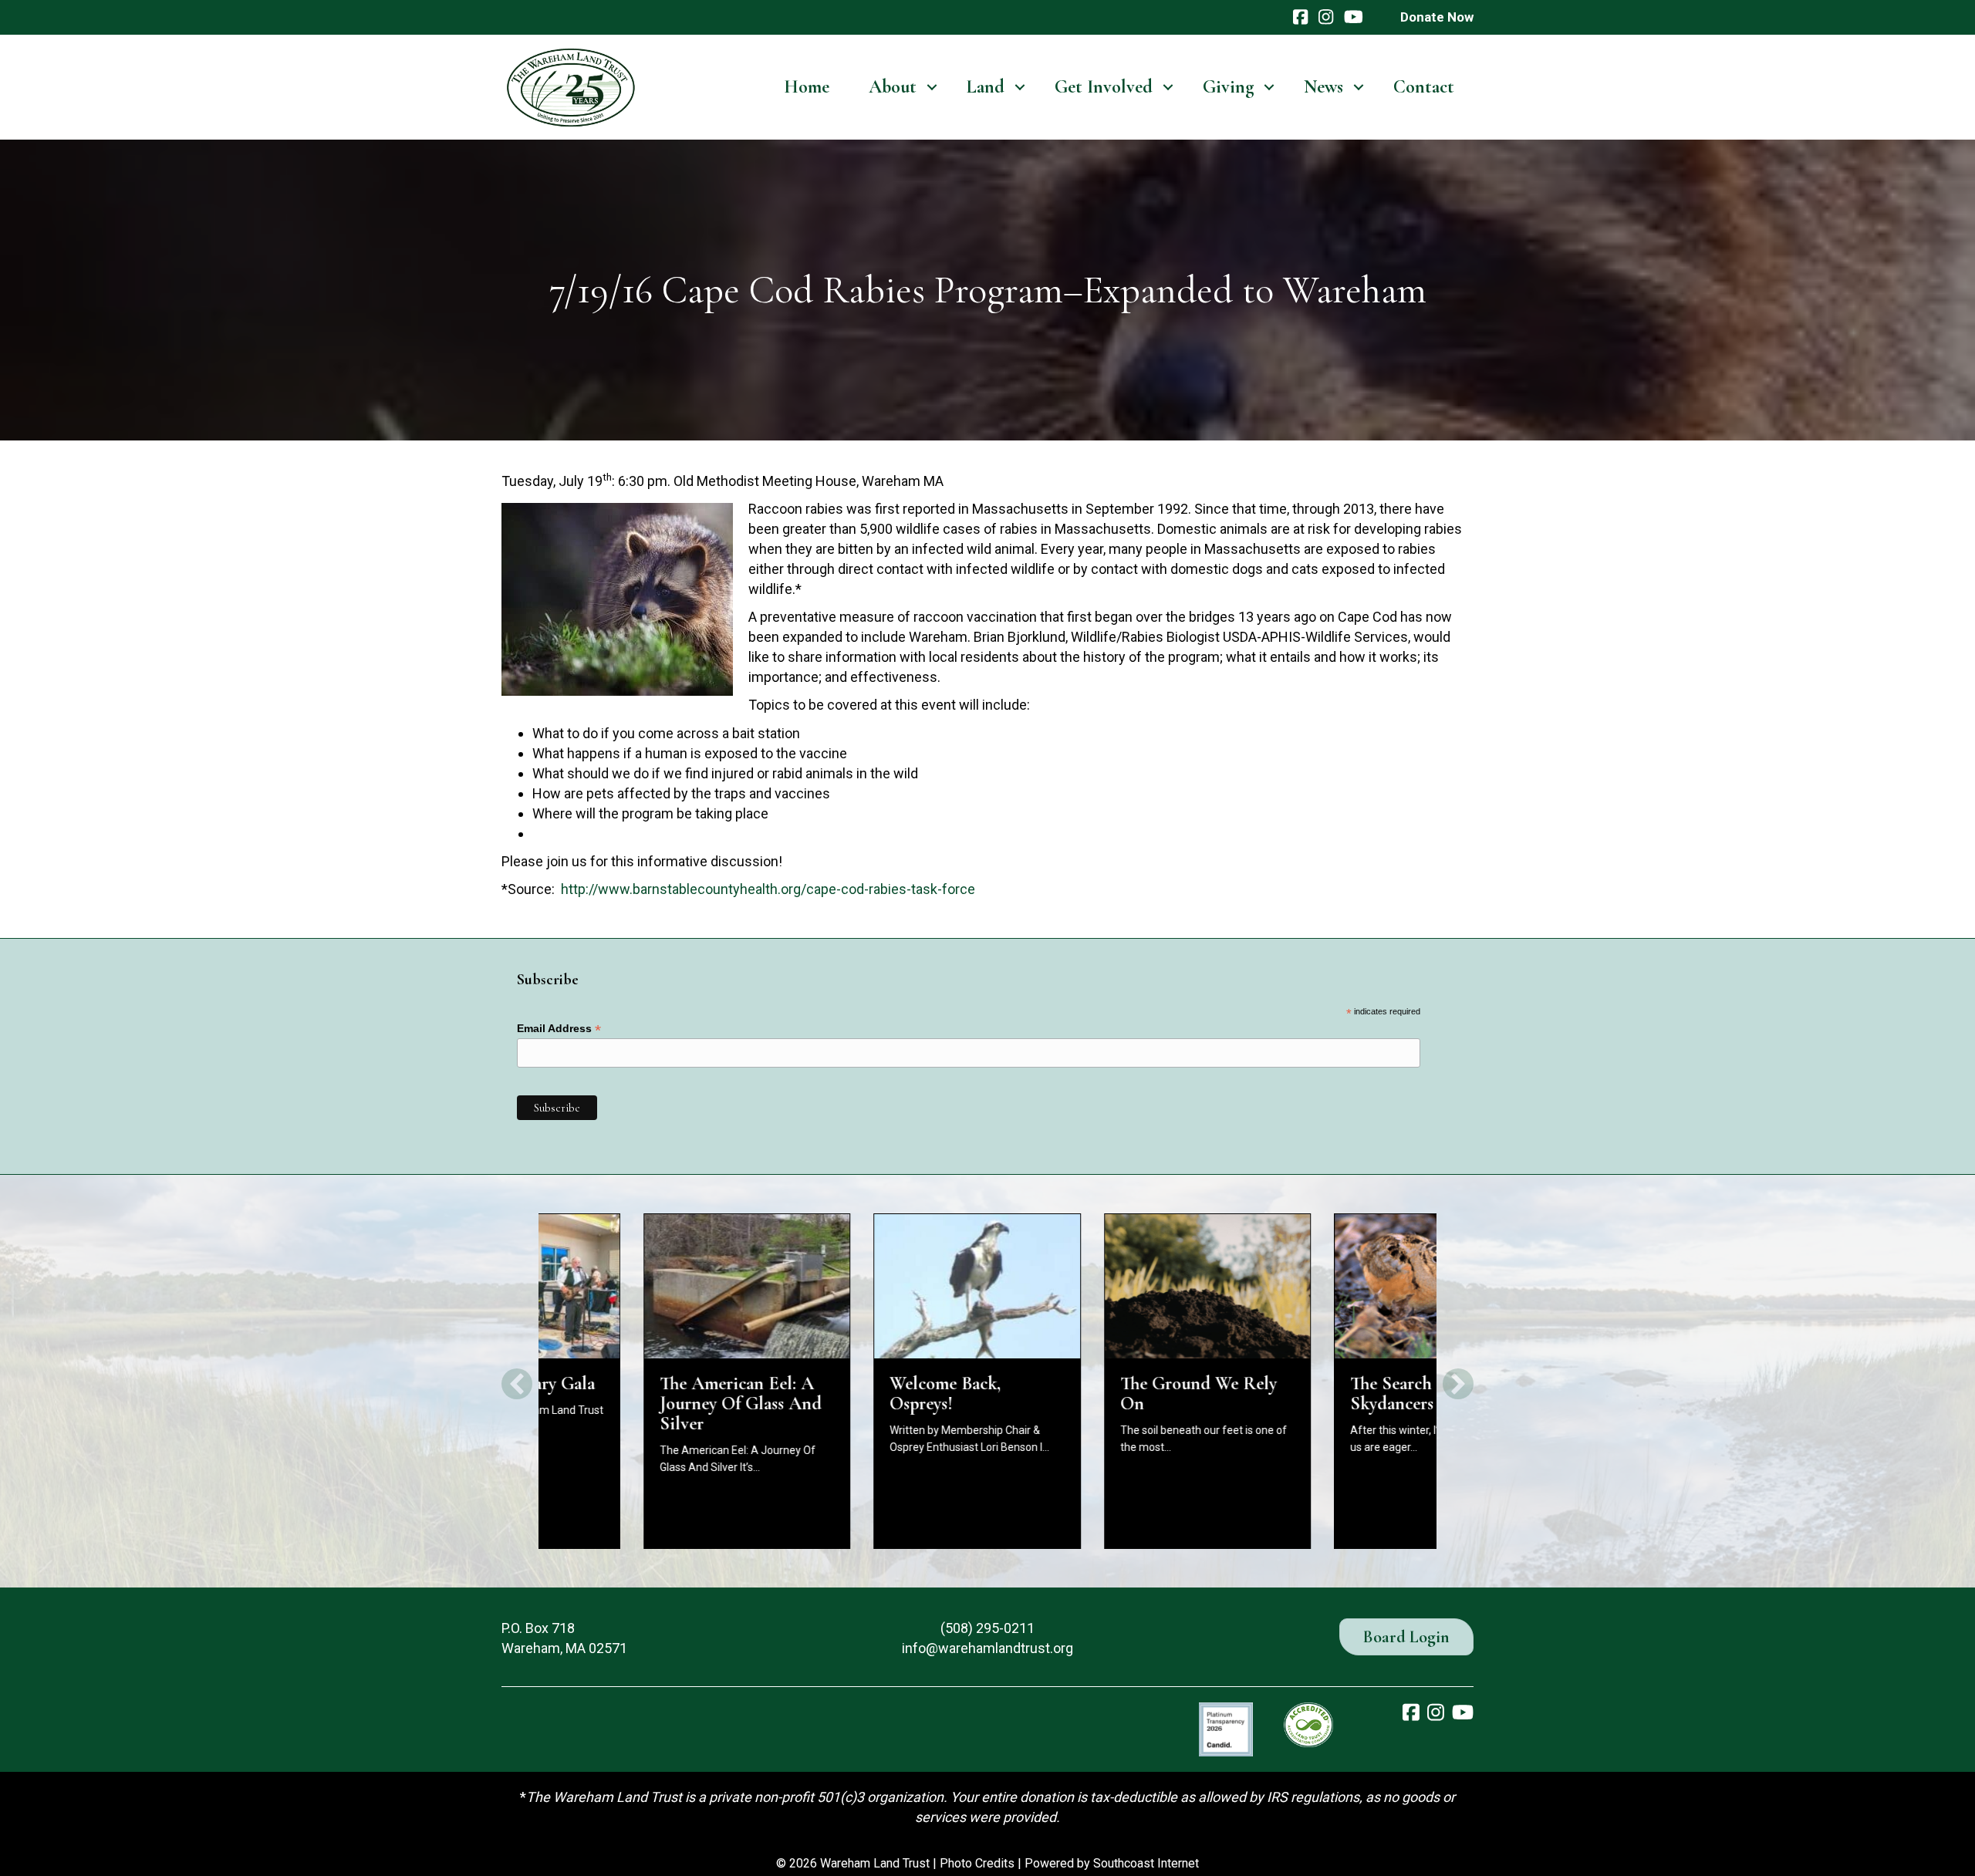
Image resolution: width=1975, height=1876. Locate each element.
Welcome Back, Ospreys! (841, 1394)
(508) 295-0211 (987, 1628)
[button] (932, 87)
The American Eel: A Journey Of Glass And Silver (636, 1404)
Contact (1424, 87)
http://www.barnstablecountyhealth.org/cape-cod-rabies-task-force (768, 889)
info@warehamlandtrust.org (987, 1648)
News (1323, 87)
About (893, 87)
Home (807, 87)
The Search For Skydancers (1302, 1394)
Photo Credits (977, 1863)
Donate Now (1437, 17)
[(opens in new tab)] (1226, 1728)
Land (986, 87)
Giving (1228, 87)
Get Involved (1104, 87)
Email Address (559, 1029)
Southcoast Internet (1146, 1863)
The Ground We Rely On (1094, 1394)
